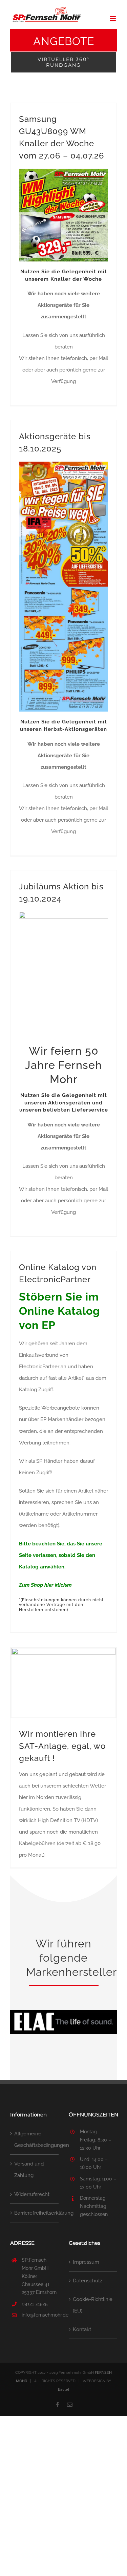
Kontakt (82, 2329)
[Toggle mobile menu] (113, 19)
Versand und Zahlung (29, 2170)
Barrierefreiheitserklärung (35, 2213)
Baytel (63, 2390)
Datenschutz (88, 2281)
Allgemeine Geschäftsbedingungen (35, 2139)
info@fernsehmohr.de (40, 2315)
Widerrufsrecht (32, 2194)
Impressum (86, 2262)
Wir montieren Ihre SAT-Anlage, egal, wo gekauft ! (62, 1746)
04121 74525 (35, 2304)
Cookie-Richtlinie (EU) (93, 2305)
